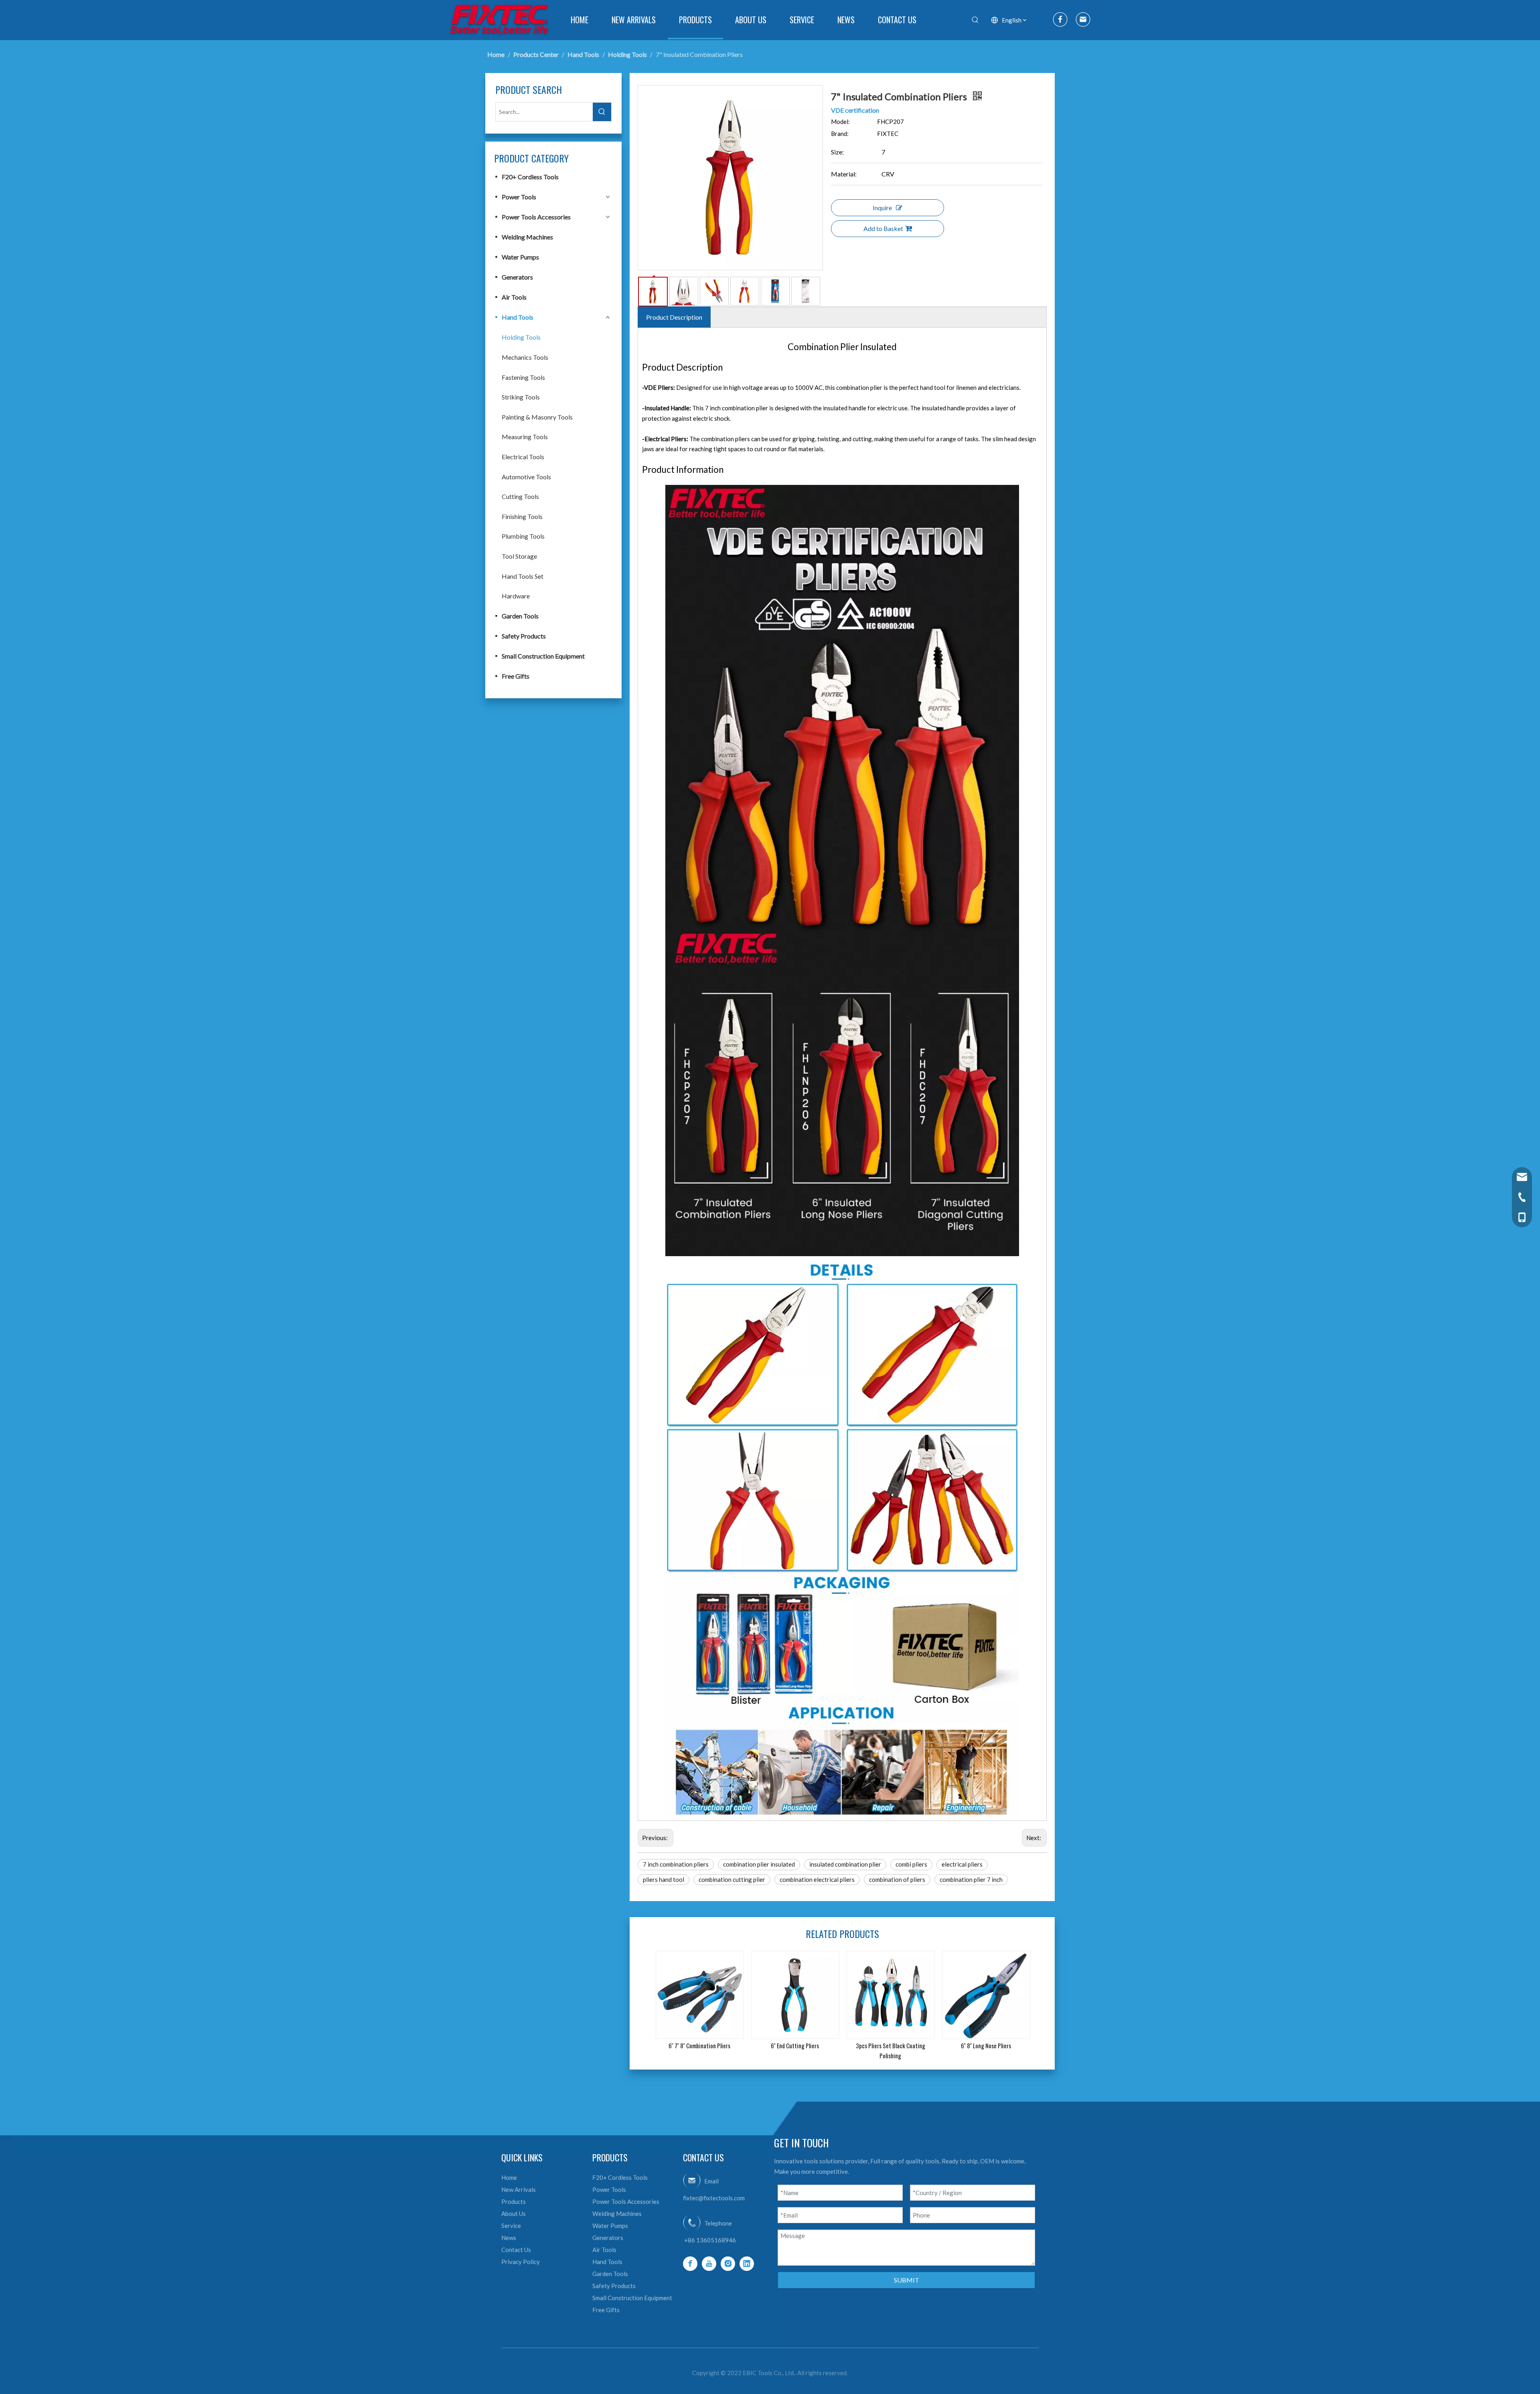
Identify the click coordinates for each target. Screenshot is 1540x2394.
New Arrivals (519, 2189)
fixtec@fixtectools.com (714, 2198)
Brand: (840, 134)
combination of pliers (897, 1879)
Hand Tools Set (523, 576)
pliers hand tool (664, 1879)
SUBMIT (907, 2280)
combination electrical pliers (817, 1879)
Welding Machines (527, 237)
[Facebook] (690, 2264)
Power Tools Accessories (536, 217)
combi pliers (911, 1864)
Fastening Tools (523, 377)
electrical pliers (962, 1864)
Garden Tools (520, 616)
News (509, 2238)
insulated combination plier (845, 1864)
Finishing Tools (522, 516)
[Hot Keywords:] (975, 20)
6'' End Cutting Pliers (795, 2045)
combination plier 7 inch (971, 1879)
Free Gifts (516, 676)
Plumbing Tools (523, 536)
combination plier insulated (759, 1864)
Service (511, 2226)
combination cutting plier (732, 1879)
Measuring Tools (525, 437)
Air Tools (514, 297)
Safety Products (524, 636)
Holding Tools (521, 337)
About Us (514, 2214)
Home (509, 2177)
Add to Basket (883, 228)
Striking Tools (521, 397)
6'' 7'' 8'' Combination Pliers (699, 2045)
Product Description (674, 317)
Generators (517, 277)
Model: (840, 122)
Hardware (516, 596)
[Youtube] (709, 2264)
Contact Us (516, 2250)
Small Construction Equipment (543, 656)
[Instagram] (728, 2264)
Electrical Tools (523, 457)
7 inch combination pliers (676, 1864)
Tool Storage (519, 556)
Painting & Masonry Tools (537, 417)
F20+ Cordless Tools (530, 177)
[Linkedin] (747, 2264)
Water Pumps (520, 257)
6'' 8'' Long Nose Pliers (986, 2045)
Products (514, 2201)
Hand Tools (518, 317)
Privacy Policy (521, 2262)
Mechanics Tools (525, 357)
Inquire (882, 208)
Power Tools (519, 197)
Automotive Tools (526, 477)
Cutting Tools (520, 496)
